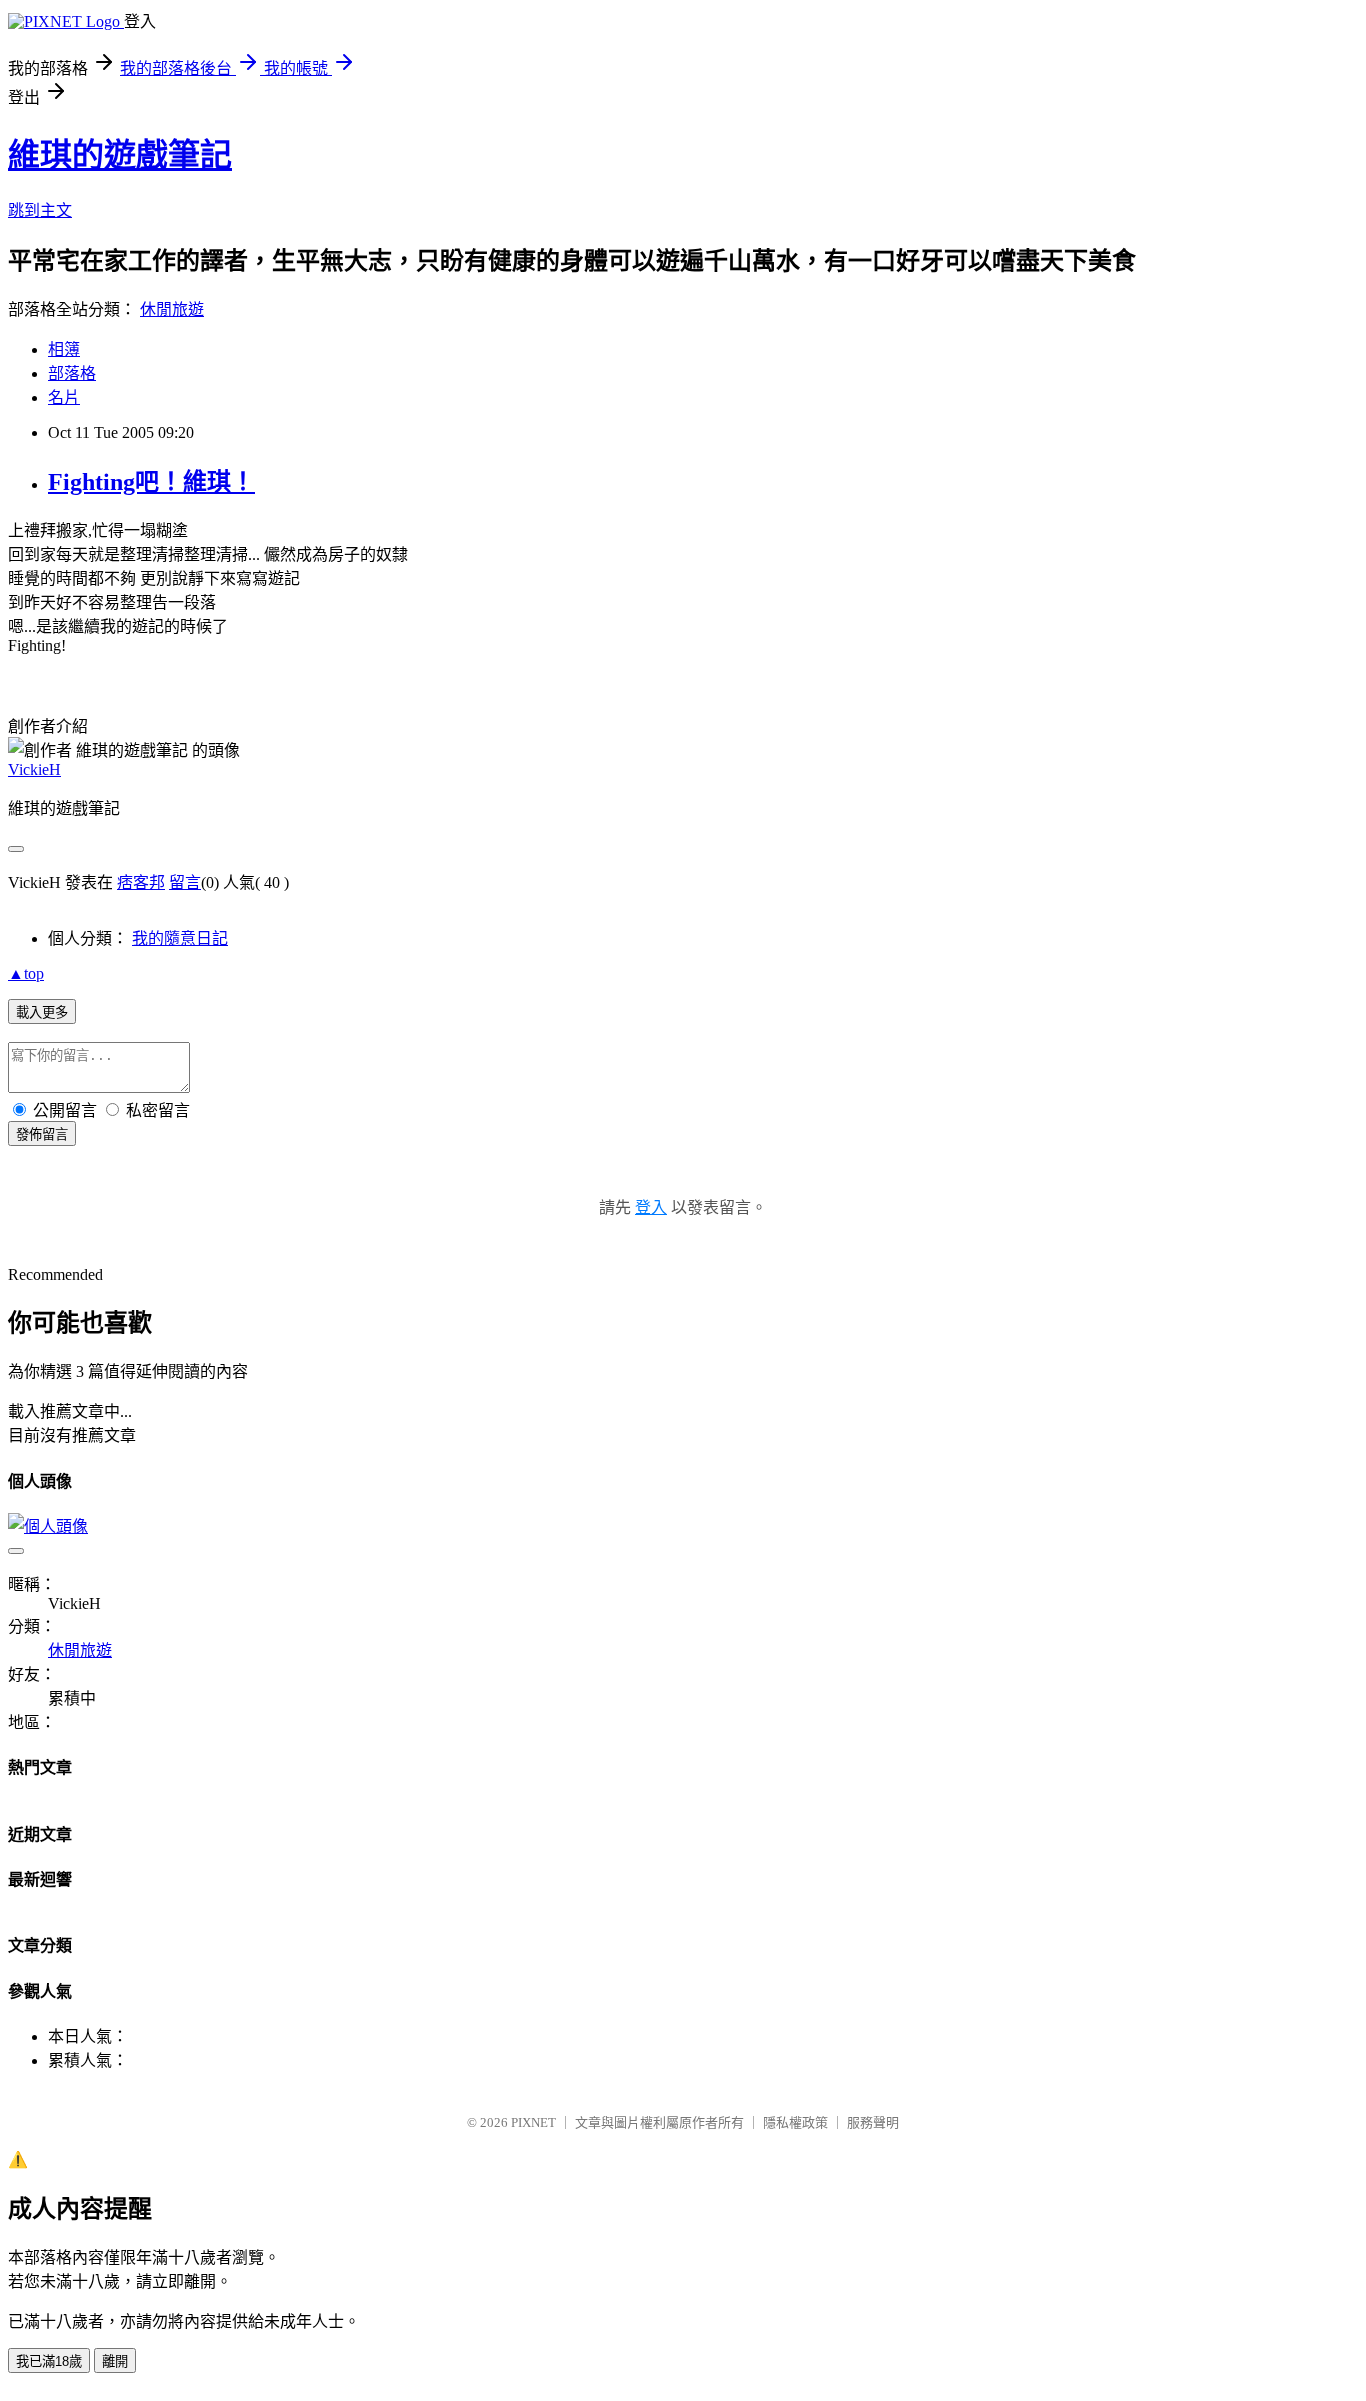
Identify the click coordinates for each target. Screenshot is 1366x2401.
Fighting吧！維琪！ (151, 482)
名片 (64, 397)
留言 (185, 882)
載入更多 (42, 1012)
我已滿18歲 (49, 2361)
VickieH (34, 769)
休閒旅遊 (172, 309)
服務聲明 (873, 2122)
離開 (115, 2361)
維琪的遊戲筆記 (120, 155)
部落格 (72, 373)
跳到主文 (40, 210)
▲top (26, 973)
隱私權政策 (795, 2122)
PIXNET (533, 2122)
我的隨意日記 (180, 938)
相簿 (64, 349)
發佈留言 (42, 1134)
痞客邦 (141, 882)
